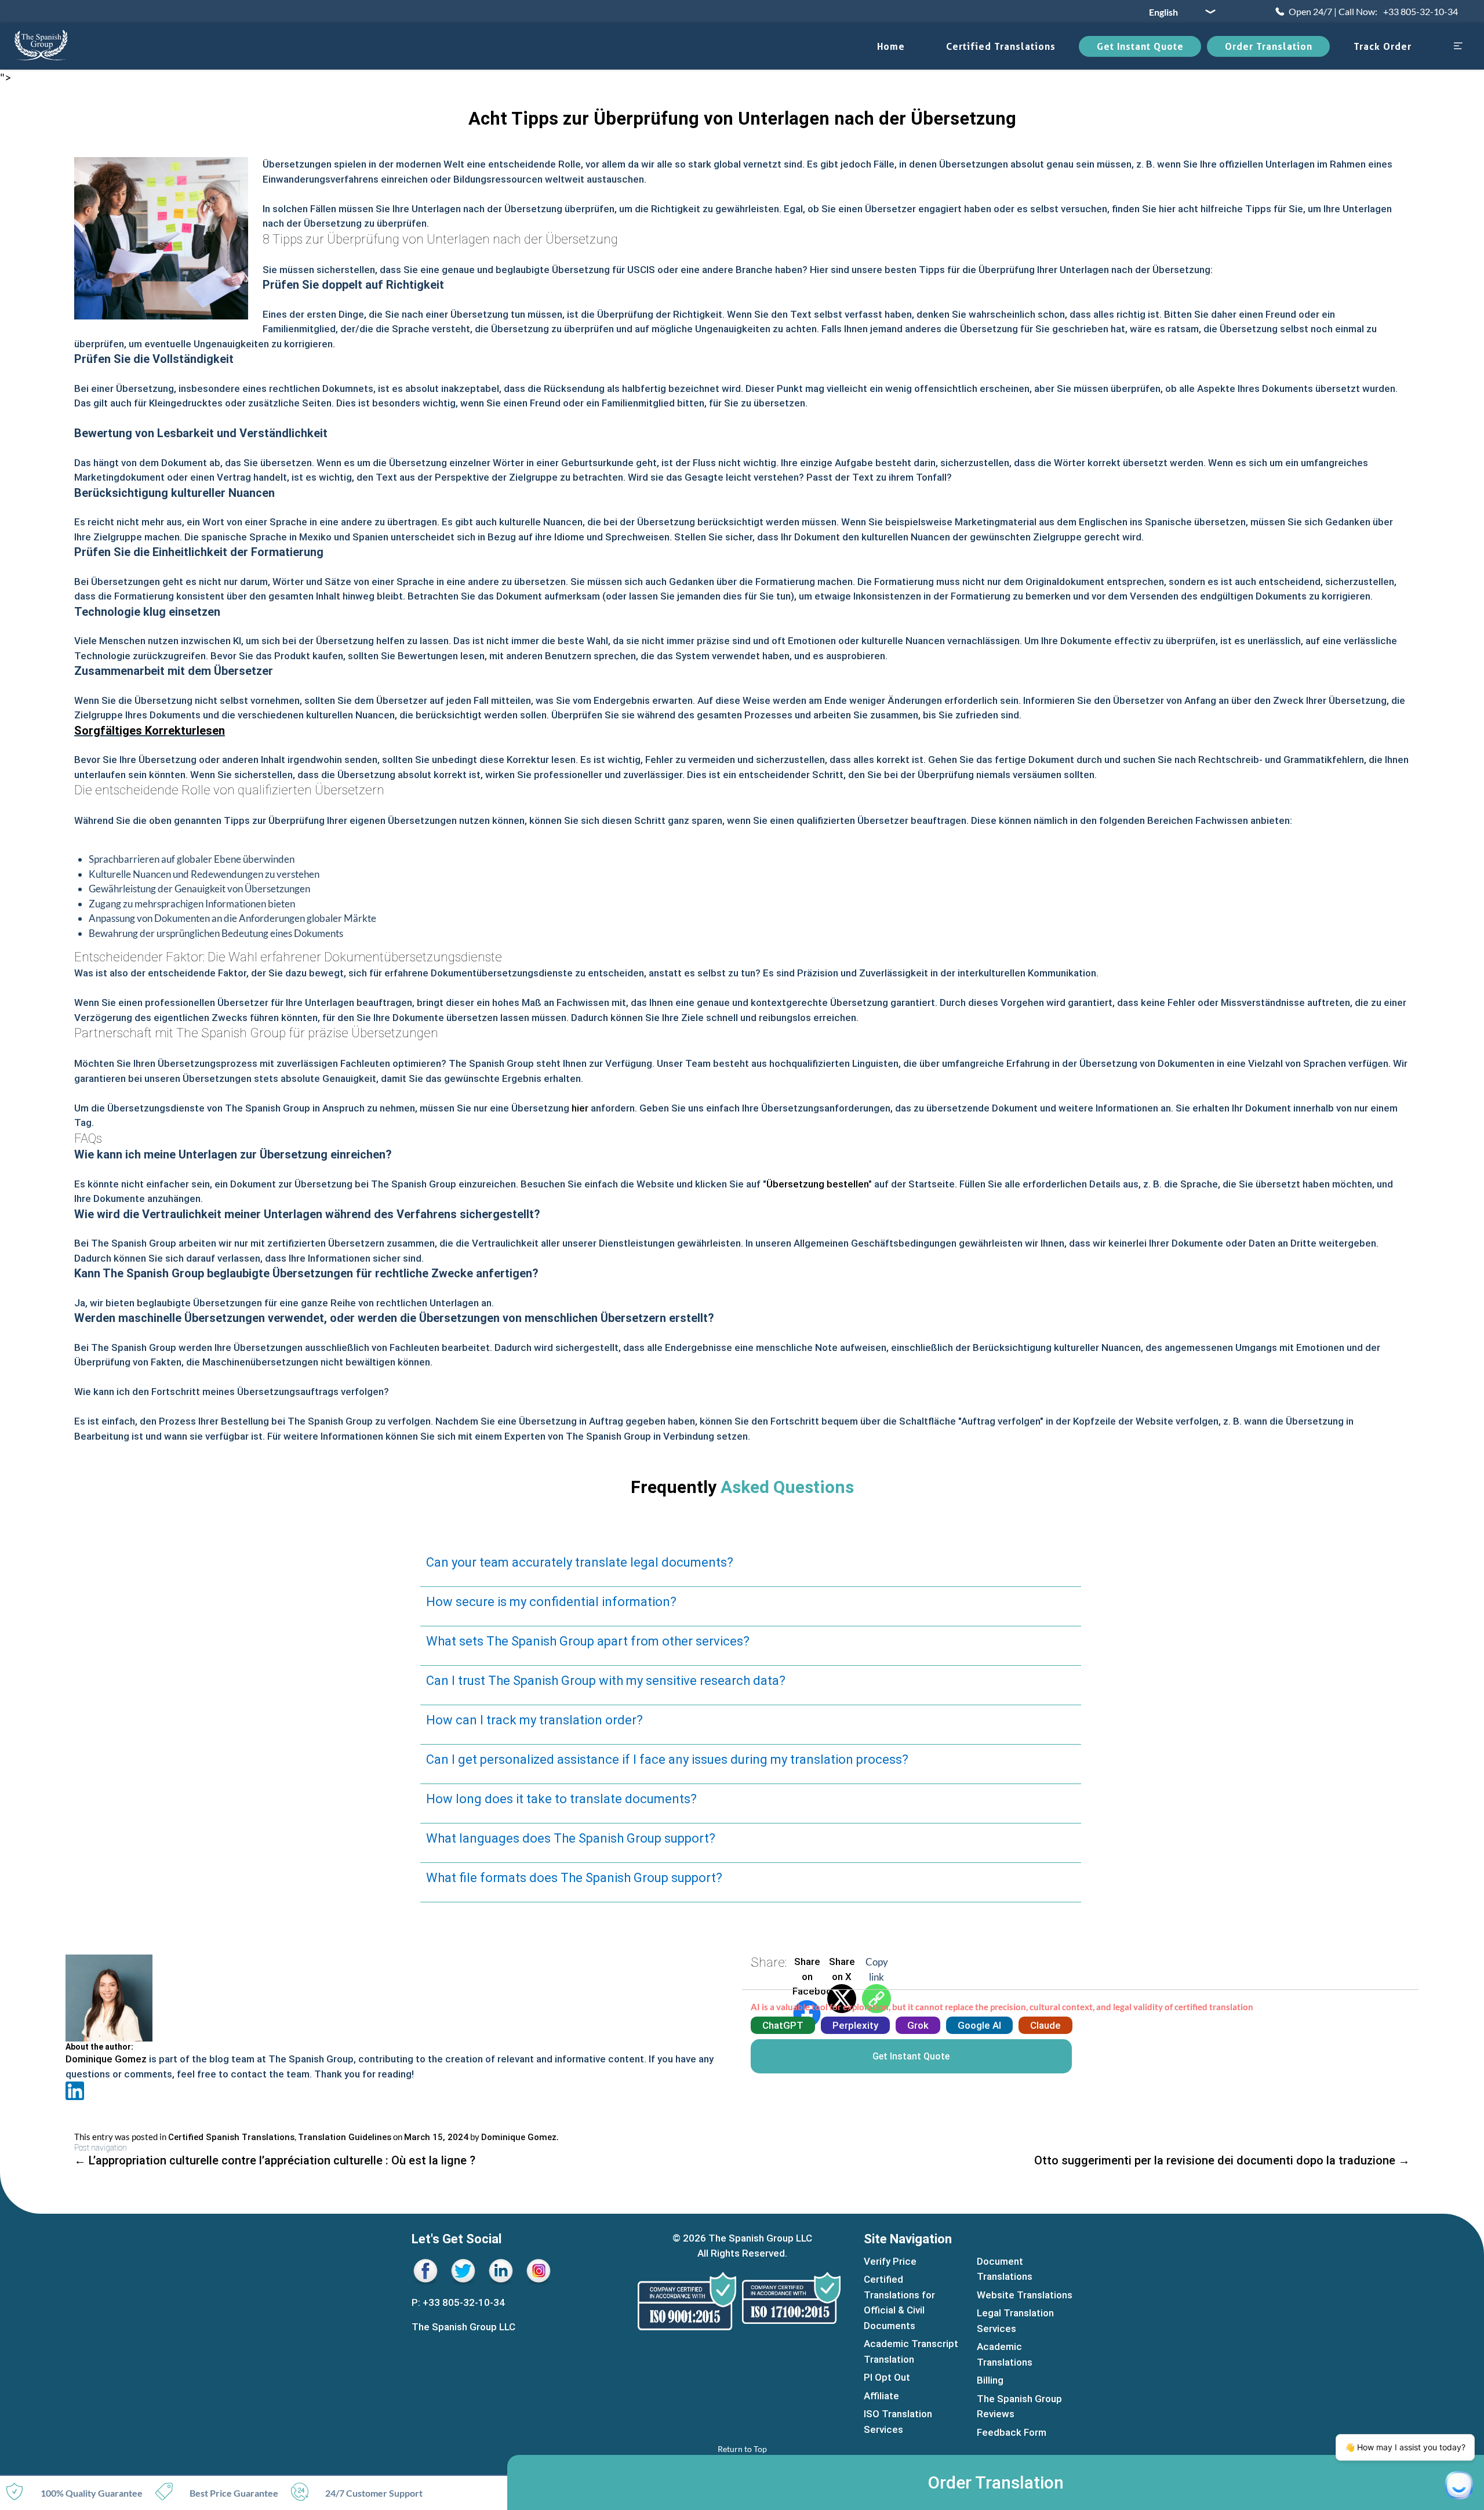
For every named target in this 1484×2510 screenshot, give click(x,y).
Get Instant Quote (1140, 46)
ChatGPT (783, 2025)
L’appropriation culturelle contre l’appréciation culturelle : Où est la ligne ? (275, 2160)
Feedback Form (1012, 2432)
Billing (990, 2381)
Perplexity (855, 2025)
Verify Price (890, 2261)
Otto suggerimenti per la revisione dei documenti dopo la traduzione (1222, 2160)
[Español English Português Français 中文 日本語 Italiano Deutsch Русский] (1178, 12)
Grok (918, 2025)
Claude (1045, 2025)
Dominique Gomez (106, 2059)
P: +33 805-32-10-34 (458, 2302)
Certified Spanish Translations (231, 2137)
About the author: (99, 2047)
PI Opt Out (887, 2378)
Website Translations (1025, 2295)
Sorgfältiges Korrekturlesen (150, 731)
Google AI (979, 2025)
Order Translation (1269, 46)
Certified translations (1001, 46)
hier (580, 1108)
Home (891, 46)
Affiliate (881, 2396)
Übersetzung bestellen (817, 1184)
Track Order (1383, 46)
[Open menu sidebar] (1458, 47)
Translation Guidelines (345, 2137)
